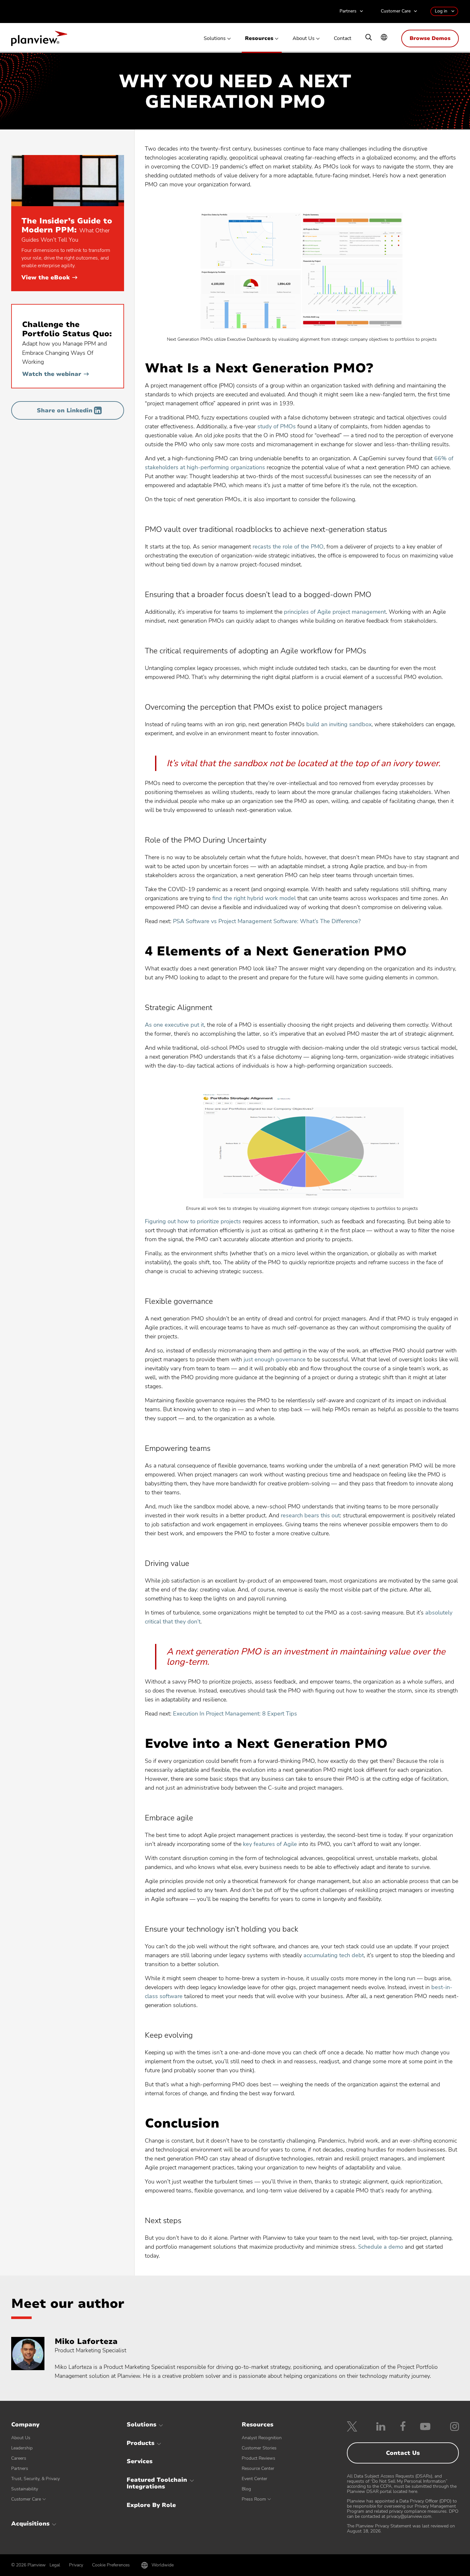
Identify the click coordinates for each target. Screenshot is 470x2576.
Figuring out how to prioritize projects (193, 1221)
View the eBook (49, 277)
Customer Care (396, 11)
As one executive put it (174, 1025)
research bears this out (310, 1515)
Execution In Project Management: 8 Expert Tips (235, 1714)
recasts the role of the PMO (288, 547)
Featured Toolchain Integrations (157, 2483)
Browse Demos (430, 38)
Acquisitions (30, 2524)
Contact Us (403, 2453)
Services (140, 2461)
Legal (55, 2565)
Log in (441, 11)
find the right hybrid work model (254, 898)
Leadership (22, 2448)
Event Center (255, 2479)
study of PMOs (277, 426)
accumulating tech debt (334, 1955)
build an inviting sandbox (339, 724)
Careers (19, 2458)
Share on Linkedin (65, 410)
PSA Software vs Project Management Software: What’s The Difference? (267, 921)
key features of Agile (270, 1844)
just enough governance (275, 1359)
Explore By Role (151, 2505)
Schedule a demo (381, 2247)
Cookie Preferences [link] (111, 2565)
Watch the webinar (55, 374)
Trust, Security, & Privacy (35, 2479)
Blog (246, 2489)
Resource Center (258, 2468)
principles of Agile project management (335, 612)
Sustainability (25, 2489)
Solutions (215, 39)
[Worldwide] (384, 38)
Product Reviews (258, 2458)
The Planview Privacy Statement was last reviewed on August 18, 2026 (401, 2529)
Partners (348, 11)
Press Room (254, 2499)
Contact (343, 39)
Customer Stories (259, 2448)
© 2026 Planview (28, 2565)
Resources (259, 39)
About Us (304, 39)
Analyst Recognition (262, 2438)
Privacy (76, 2565)
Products (141, 2443)
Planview (39, 40)
